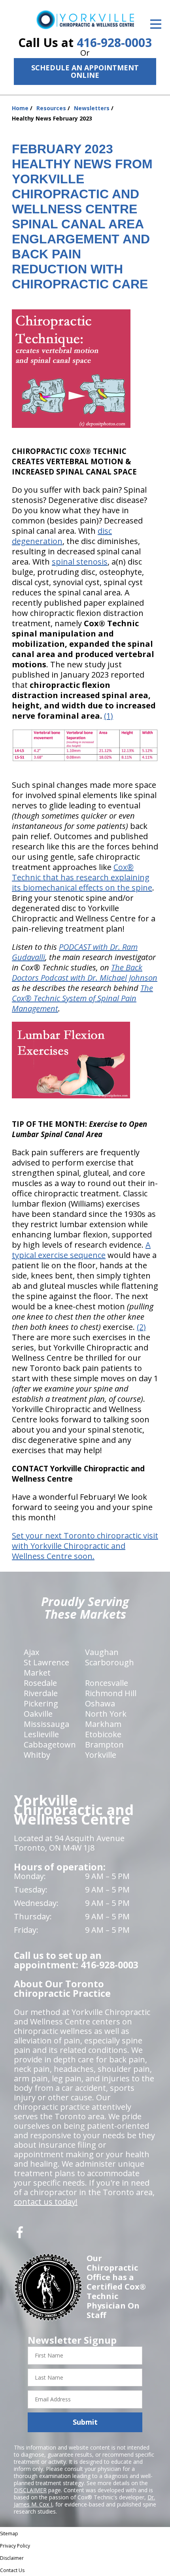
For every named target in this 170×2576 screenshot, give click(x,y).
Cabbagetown (50, 1745)
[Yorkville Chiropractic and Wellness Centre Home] (85, 20)
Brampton (104, 1745)
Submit (85, 2422)
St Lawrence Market (46, 1667)
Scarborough (110, 1662)
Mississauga (46, 1724)
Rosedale (40, 1683)
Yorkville (101, 1755)
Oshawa (100, 1703)
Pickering (41, 1703)
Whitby (37, 1755)
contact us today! (46, 2202)
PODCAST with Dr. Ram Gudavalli (75, 952)
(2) (141, 1327)
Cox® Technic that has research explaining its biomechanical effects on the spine (82, 877)
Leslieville (41, 1734)
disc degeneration (62, 536)
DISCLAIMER (30, 2490)
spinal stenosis (80, 562)
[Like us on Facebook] (20, 2235)
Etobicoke (103, 1734)
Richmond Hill (111, 1693)
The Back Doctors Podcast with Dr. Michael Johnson (85, 973)
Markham (103, 1724)
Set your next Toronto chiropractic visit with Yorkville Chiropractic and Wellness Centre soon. (85, 1546)
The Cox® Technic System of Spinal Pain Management (82, 998)
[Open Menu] (156, 24)
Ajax (31, 1652)
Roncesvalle (107, 1683)
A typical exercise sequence (81, 1250)
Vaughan (102, 1652)
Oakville (38, 1714)
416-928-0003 (114, 42)
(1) (109, 716)
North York (106, 1714)
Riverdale (41, 1693)
